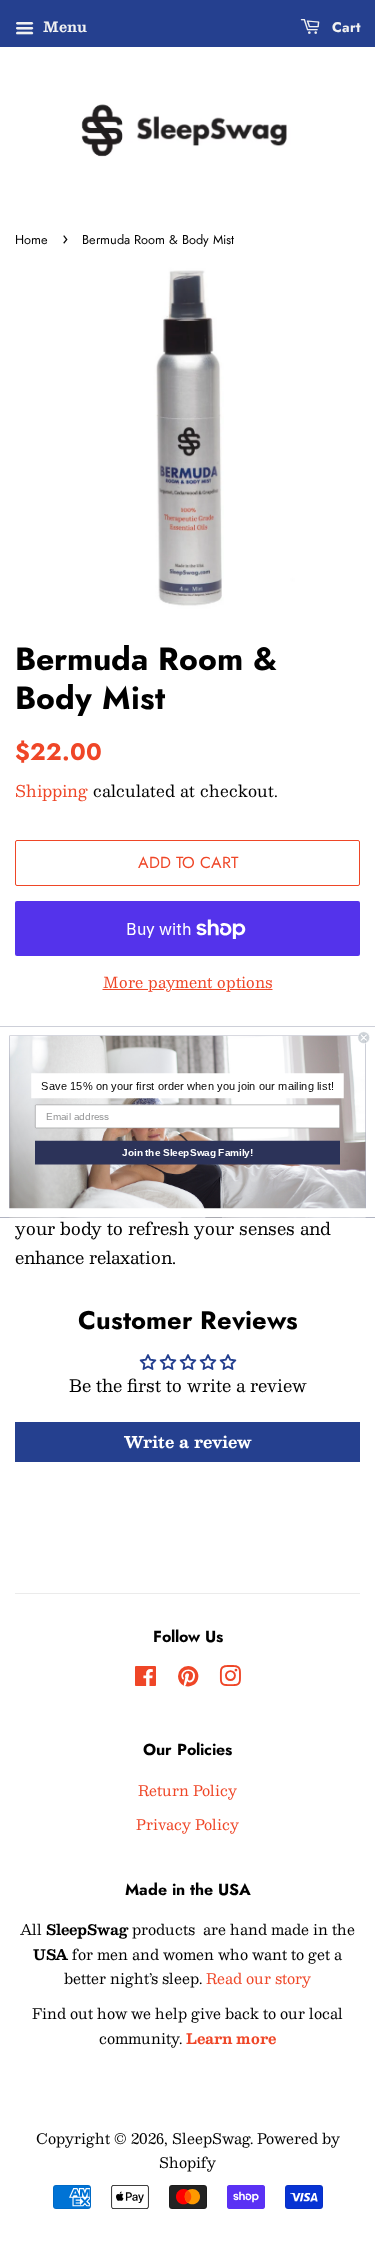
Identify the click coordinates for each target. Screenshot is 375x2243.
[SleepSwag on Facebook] (145, 1679)
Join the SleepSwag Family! (187, 1152)
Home (31, 239)
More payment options (188, 981)
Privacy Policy (187, 1824)
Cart (344, 27)
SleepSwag (211, 2138)
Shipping (51, 790)
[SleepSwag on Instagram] (230, 1679)
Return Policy (187, 1790)
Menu (63, 26)
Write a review (187, 1441)
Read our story (258, 1978)
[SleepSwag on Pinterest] (188, 1679)
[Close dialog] (364, 1037)
